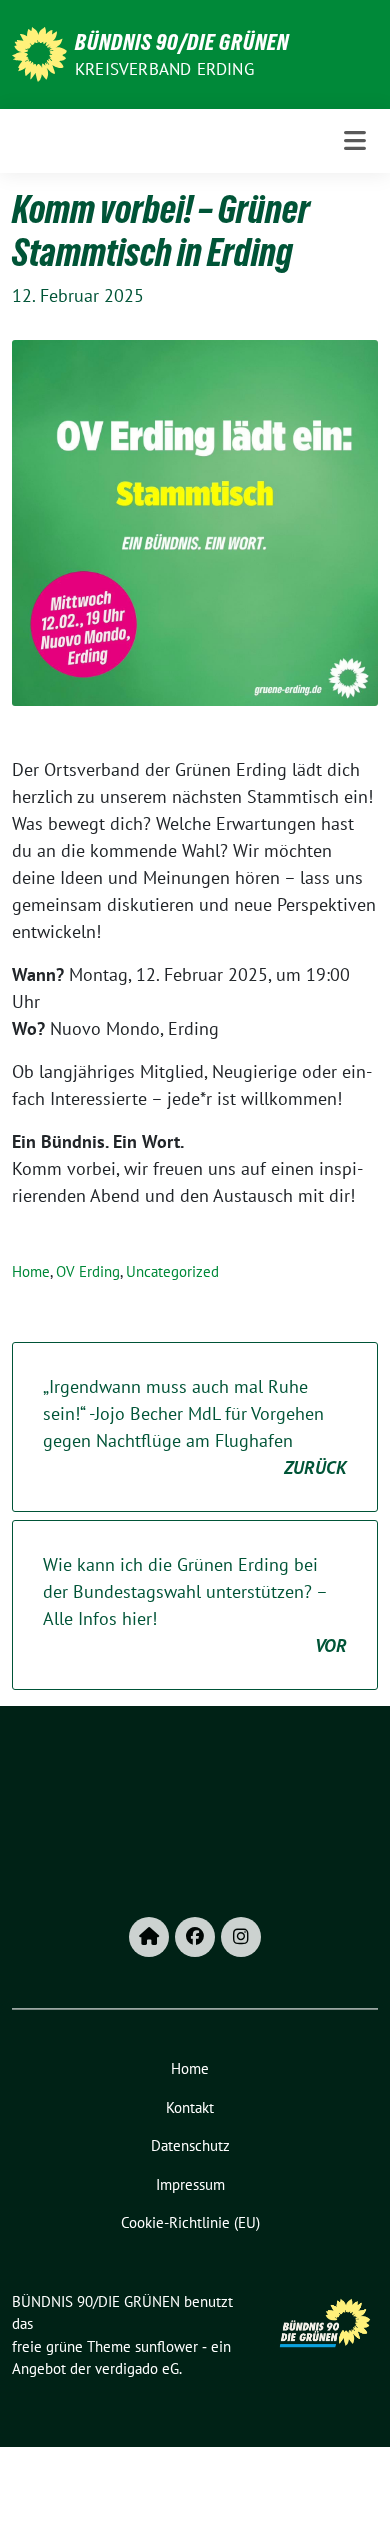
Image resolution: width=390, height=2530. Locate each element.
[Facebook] (195, 1937)
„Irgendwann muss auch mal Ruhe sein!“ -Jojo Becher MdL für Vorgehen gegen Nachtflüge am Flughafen (195, 1427)
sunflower (166, 2346)
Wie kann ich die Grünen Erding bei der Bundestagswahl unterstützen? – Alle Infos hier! (195, 1605)
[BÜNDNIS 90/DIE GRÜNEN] (39, 52)
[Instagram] (241, 1937)
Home (31, 1271)
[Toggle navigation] (355, 141)
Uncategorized (172, 1271)
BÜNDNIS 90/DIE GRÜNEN (182, 42)
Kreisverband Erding (164, 69)
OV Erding (88, 1271)
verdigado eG (137, 2368)
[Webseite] (149, 1937)
